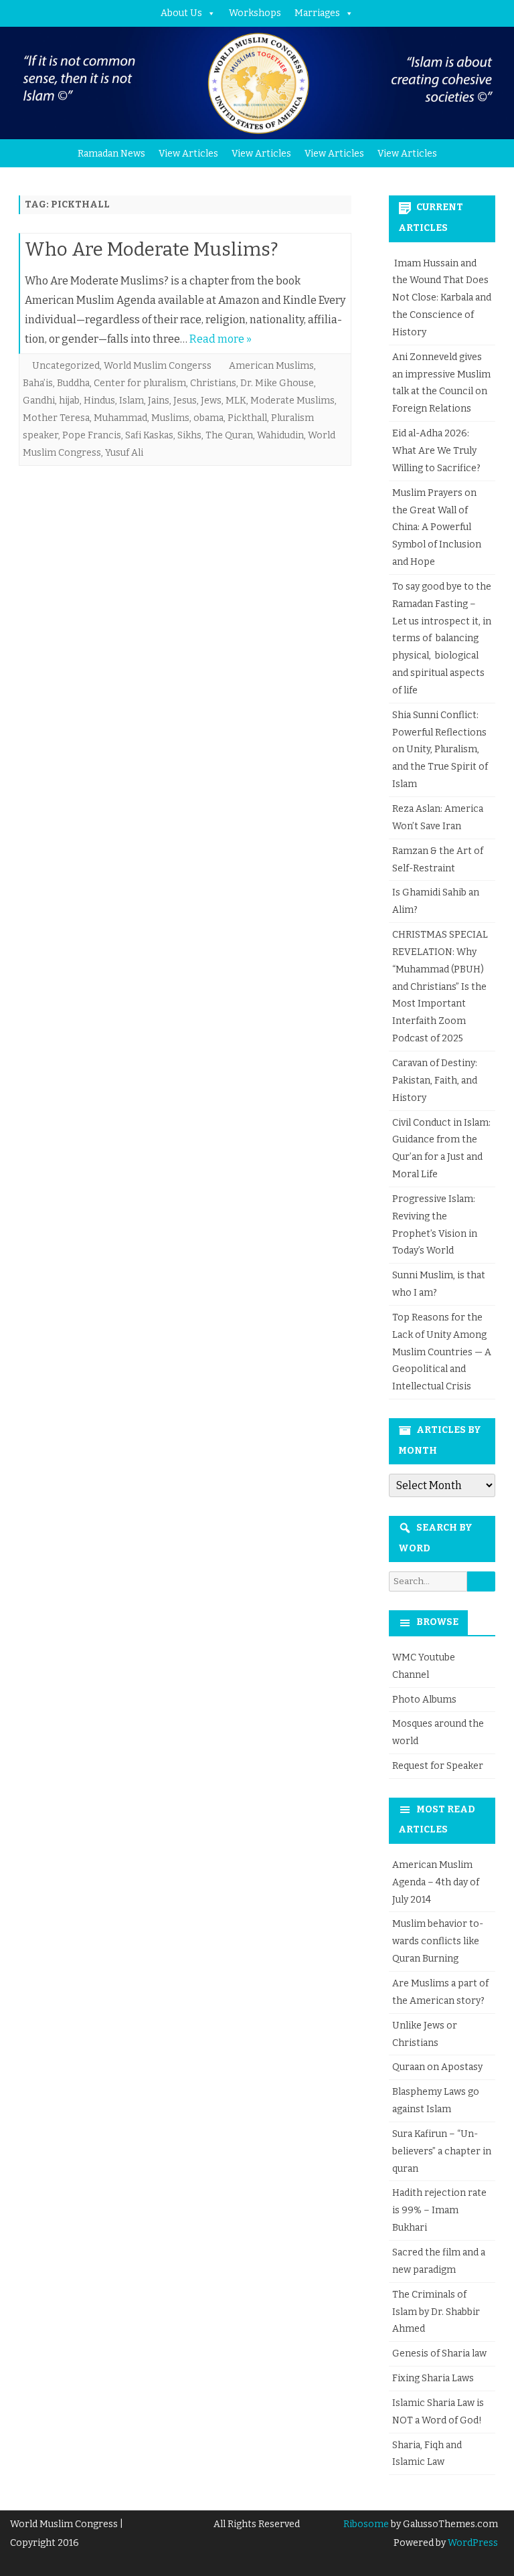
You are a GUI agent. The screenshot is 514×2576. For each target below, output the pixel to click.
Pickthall (247, 418)
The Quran (229, 435)
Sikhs (189, 435)
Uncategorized (66, 366)
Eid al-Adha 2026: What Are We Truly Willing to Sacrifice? (436, 451)
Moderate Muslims (292, 401)
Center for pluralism (140, 383)
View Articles (188, 154)
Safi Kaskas (149, 435)
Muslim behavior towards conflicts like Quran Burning (438, 1941)
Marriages (317, 13)
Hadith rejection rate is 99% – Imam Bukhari (439, 2210)
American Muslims (271, 366)
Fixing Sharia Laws (433, 2378)
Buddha (73, 383)
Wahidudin (280, 435)
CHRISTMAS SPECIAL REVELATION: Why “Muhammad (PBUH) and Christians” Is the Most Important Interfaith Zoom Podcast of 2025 (440, 986)
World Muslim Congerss (158, 366)
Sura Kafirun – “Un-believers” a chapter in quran (442, 2151)
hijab (69, 401)
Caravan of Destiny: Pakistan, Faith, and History (435, 1081)
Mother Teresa (56, 418)
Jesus (185, 401)
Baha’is (38, 383)
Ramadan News (111, 154)
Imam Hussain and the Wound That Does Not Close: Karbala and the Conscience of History (442, 298)
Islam (132, 401)
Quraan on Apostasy (437, 2067)
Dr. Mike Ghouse (277, 383)
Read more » (221, 339)
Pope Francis (92, 435)
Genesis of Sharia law (439, 2353)
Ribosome (366, 2524)
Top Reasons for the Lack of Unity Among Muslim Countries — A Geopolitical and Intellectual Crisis (442, 1352)
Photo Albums (424, 1700)
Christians (213, 383)
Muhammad (120, 418)
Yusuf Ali (124, 453)
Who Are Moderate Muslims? (152, 249)
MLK (236, 401)
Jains (159, 401)
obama (208, 418)
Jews (211, 401)
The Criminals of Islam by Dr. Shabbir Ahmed (436, 2312)
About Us (181, 13)
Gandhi (39, 401)
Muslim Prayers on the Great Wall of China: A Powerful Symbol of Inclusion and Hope (437, 527)
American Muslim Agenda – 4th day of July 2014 (436, 1882)
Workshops (255, 13)
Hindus (99, 401)
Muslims (170, 418)
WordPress (472, 2543)
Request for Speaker (438, 1766)
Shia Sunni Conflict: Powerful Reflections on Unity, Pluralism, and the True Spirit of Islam (440, 750)
